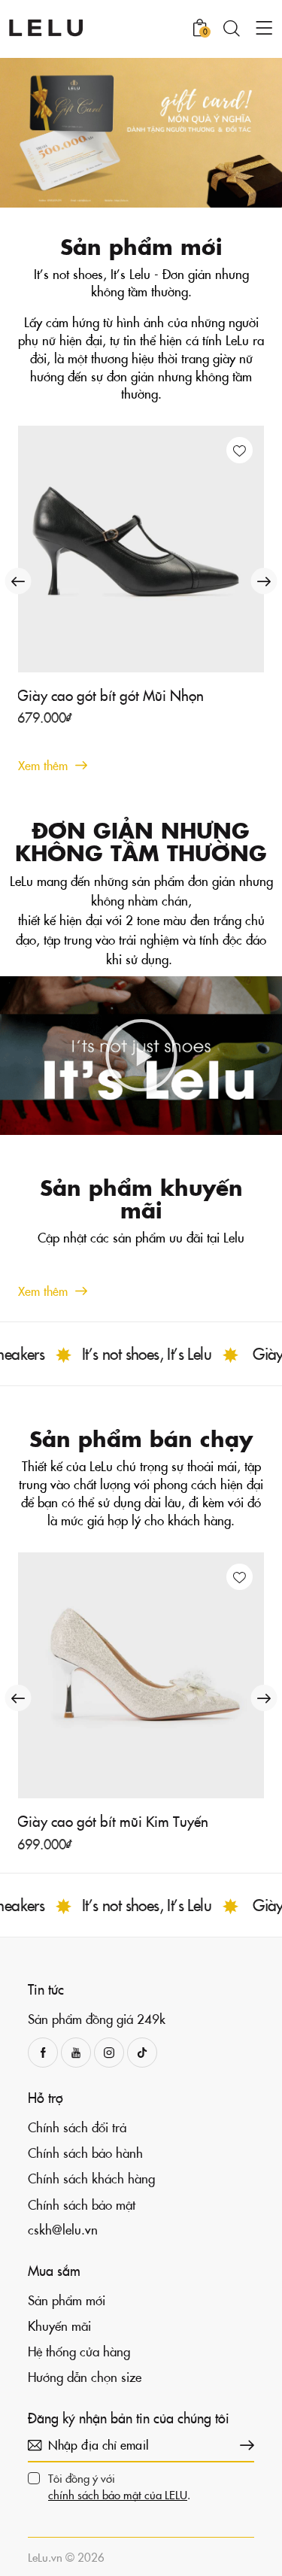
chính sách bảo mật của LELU (118, 2495)
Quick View (149, 660)
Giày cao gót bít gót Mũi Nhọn (111, 695)
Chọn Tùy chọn (77, 724)
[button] (240, 450)
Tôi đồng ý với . (119, 2486)
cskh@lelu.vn (63, 2229)
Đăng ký (243, 2445)
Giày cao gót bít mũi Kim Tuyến (113, 1821)
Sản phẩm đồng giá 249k (97, 2019)
